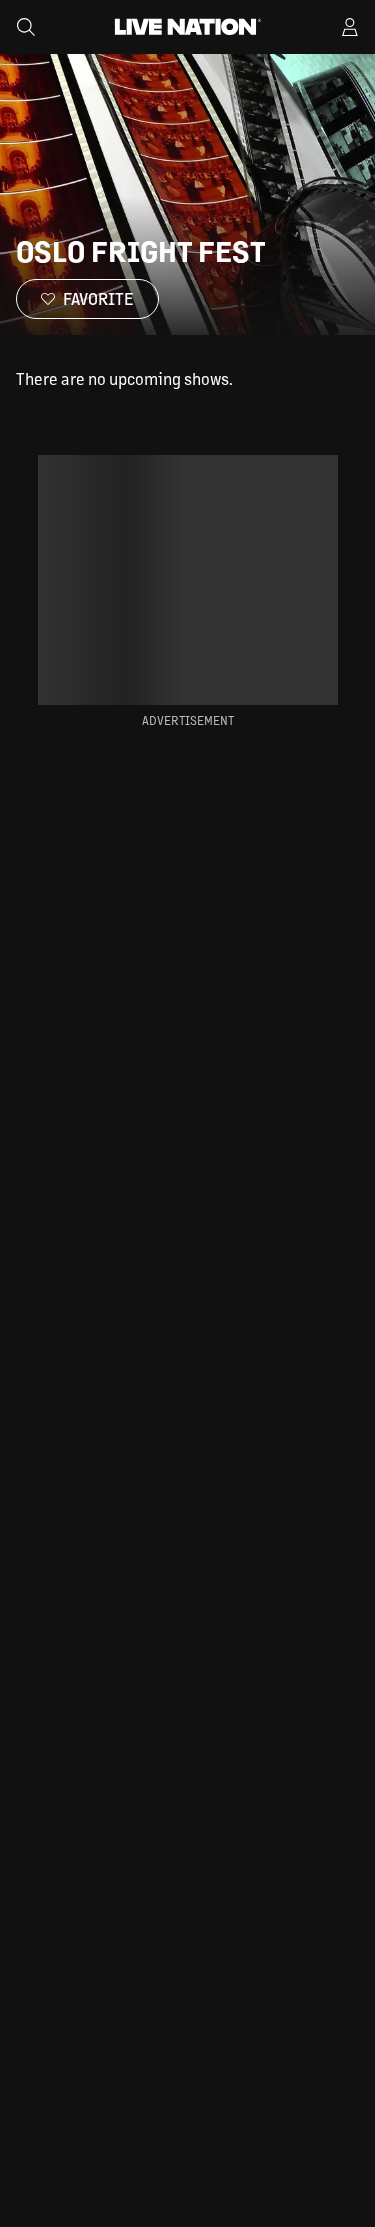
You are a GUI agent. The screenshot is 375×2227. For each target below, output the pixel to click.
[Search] (26, 27)
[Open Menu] (350, 27)
